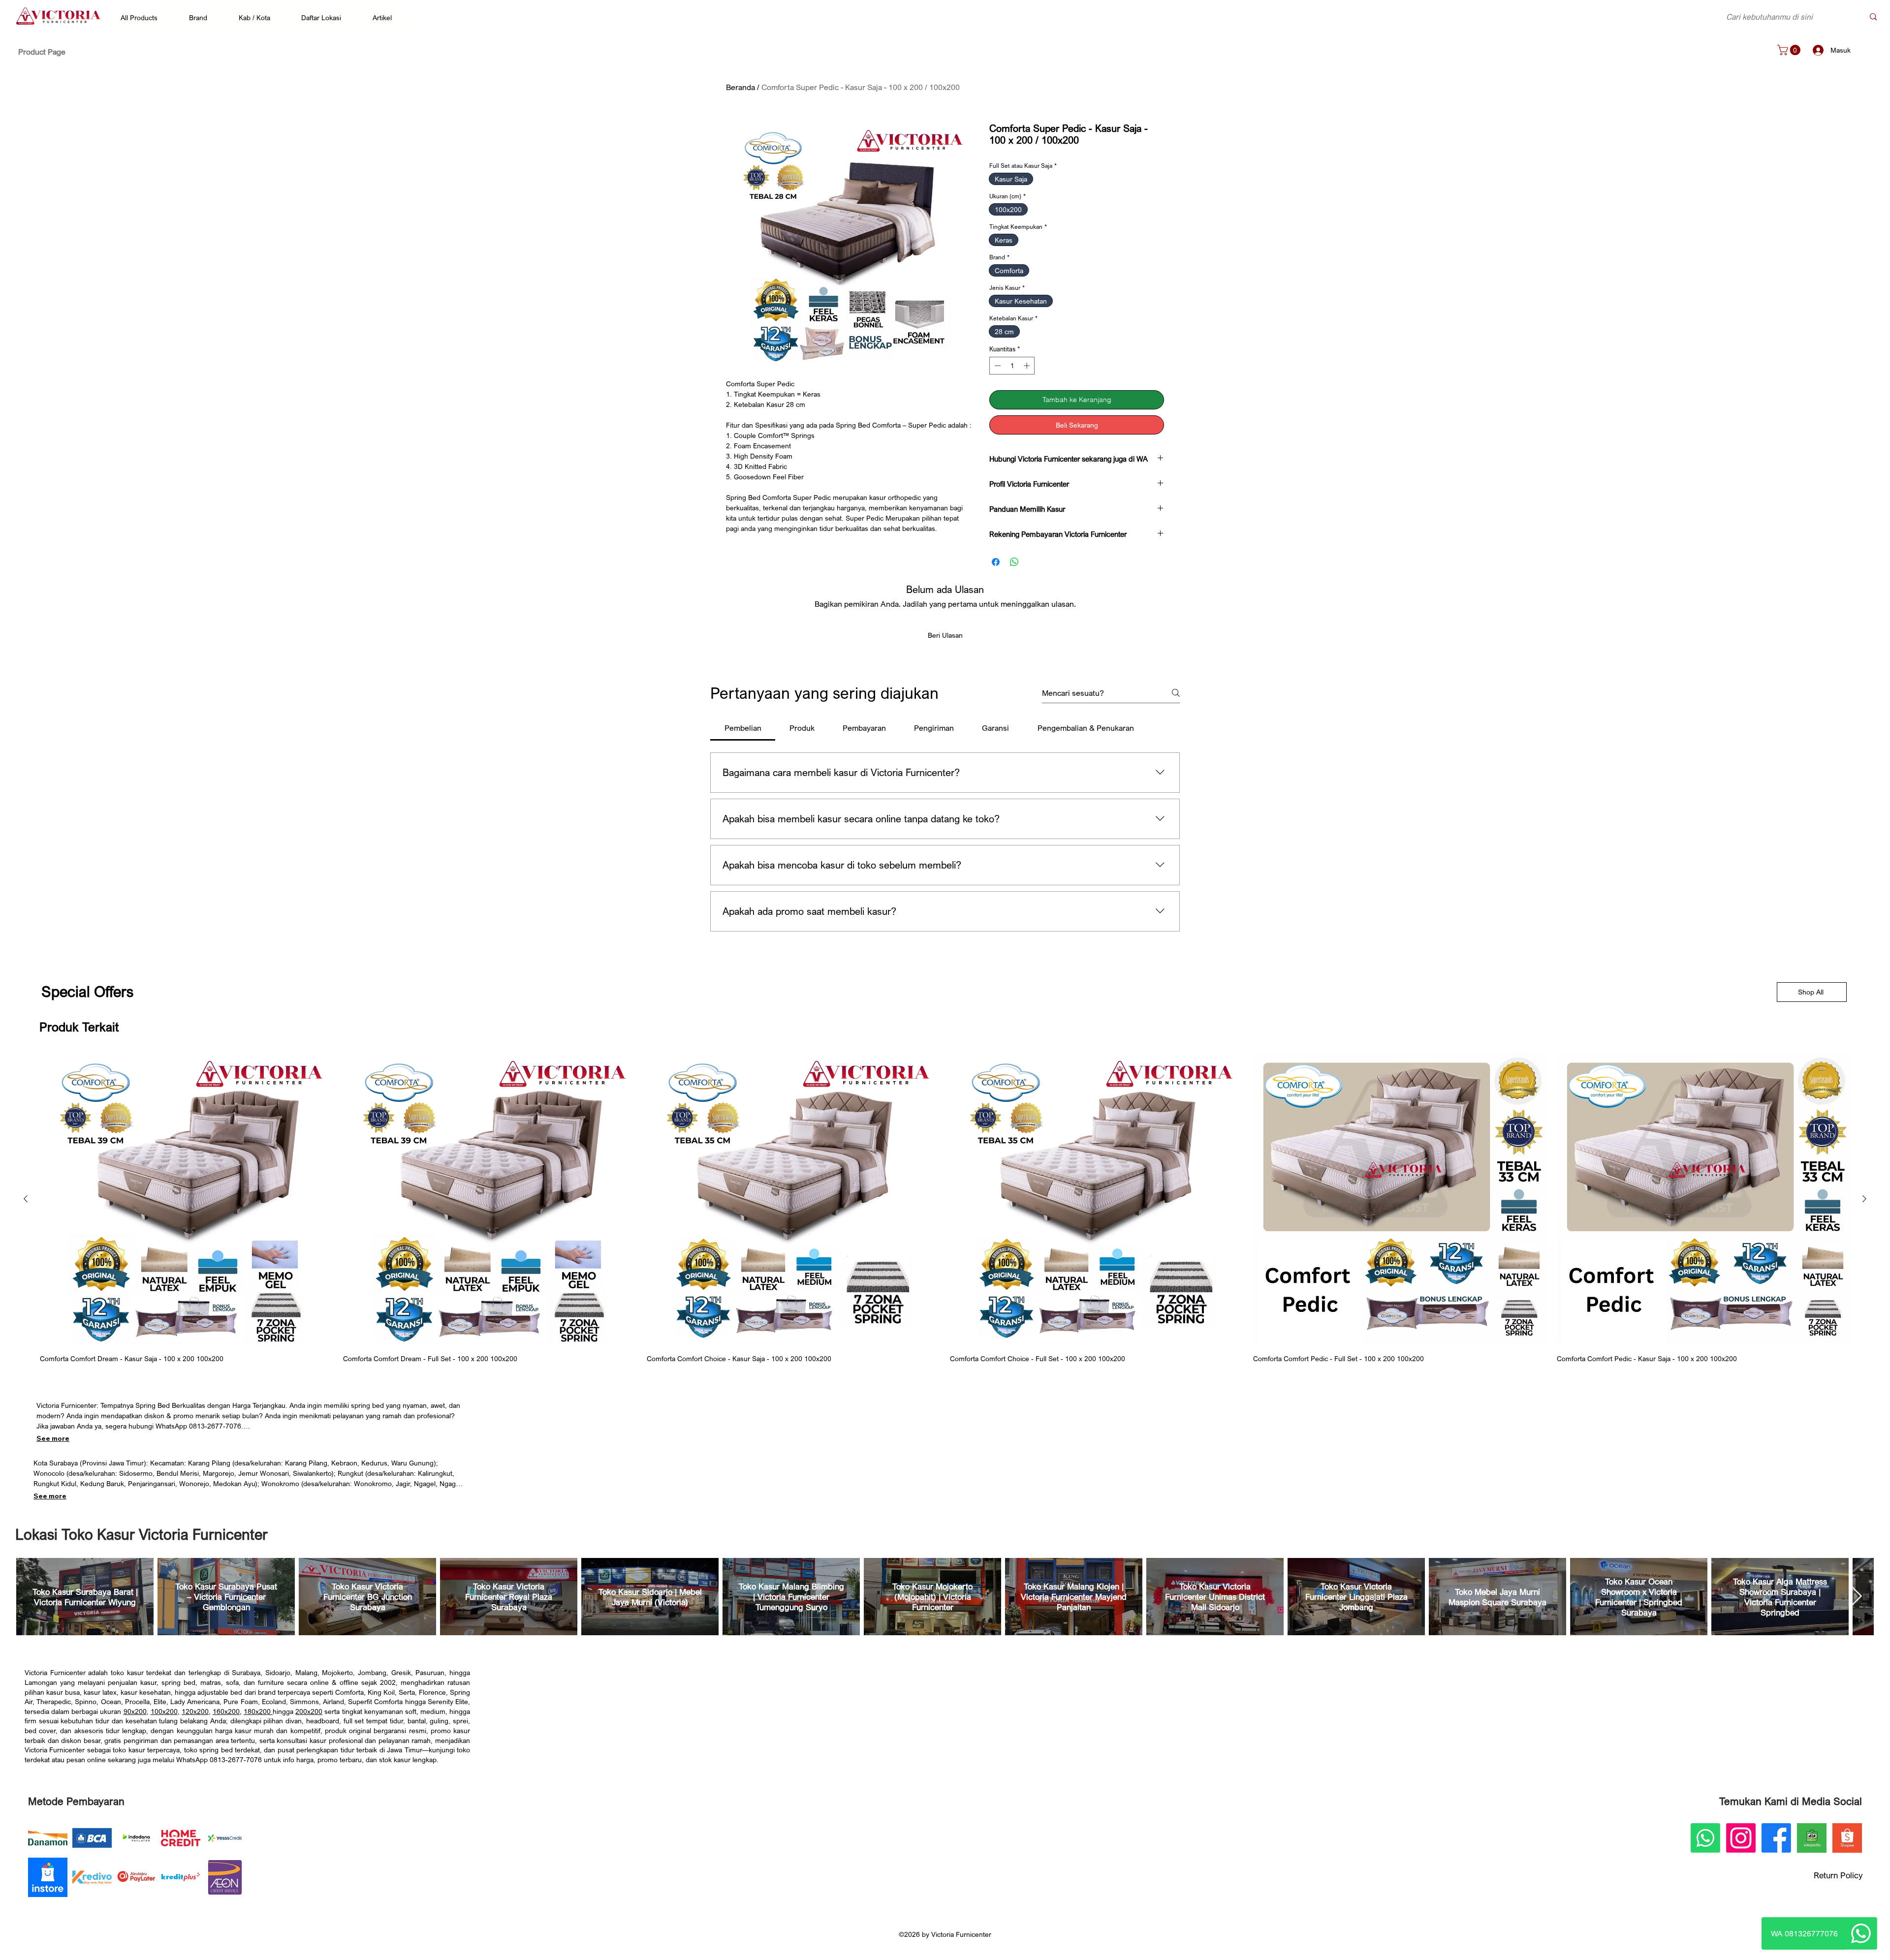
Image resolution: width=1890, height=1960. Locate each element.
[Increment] (1028, 366)
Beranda (740, 87)
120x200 (195, 1711)
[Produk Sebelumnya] (26, 1199)
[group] (945, 1208)
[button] (144, 17)
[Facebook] (1776, 1838)
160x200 (226, 1711)
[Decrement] (997, 366)
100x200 (164, 1711)
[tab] (743, 728)
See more (53, 1438)
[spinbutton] (1012, 366)
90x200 (135, 1711)
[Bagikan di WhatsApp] (1014, 562)
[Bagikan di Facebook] (996, 562)
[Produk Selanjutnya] (1864, 1199)
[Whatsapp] (1861, 1933)
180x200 (258, 1711)
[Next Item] (1857, 1597)
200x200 (309, 1711)
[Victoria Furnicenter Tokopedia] (1812, 1838)
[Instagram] (1741, 1838)
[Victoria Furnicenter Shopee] (1847, 1838)
